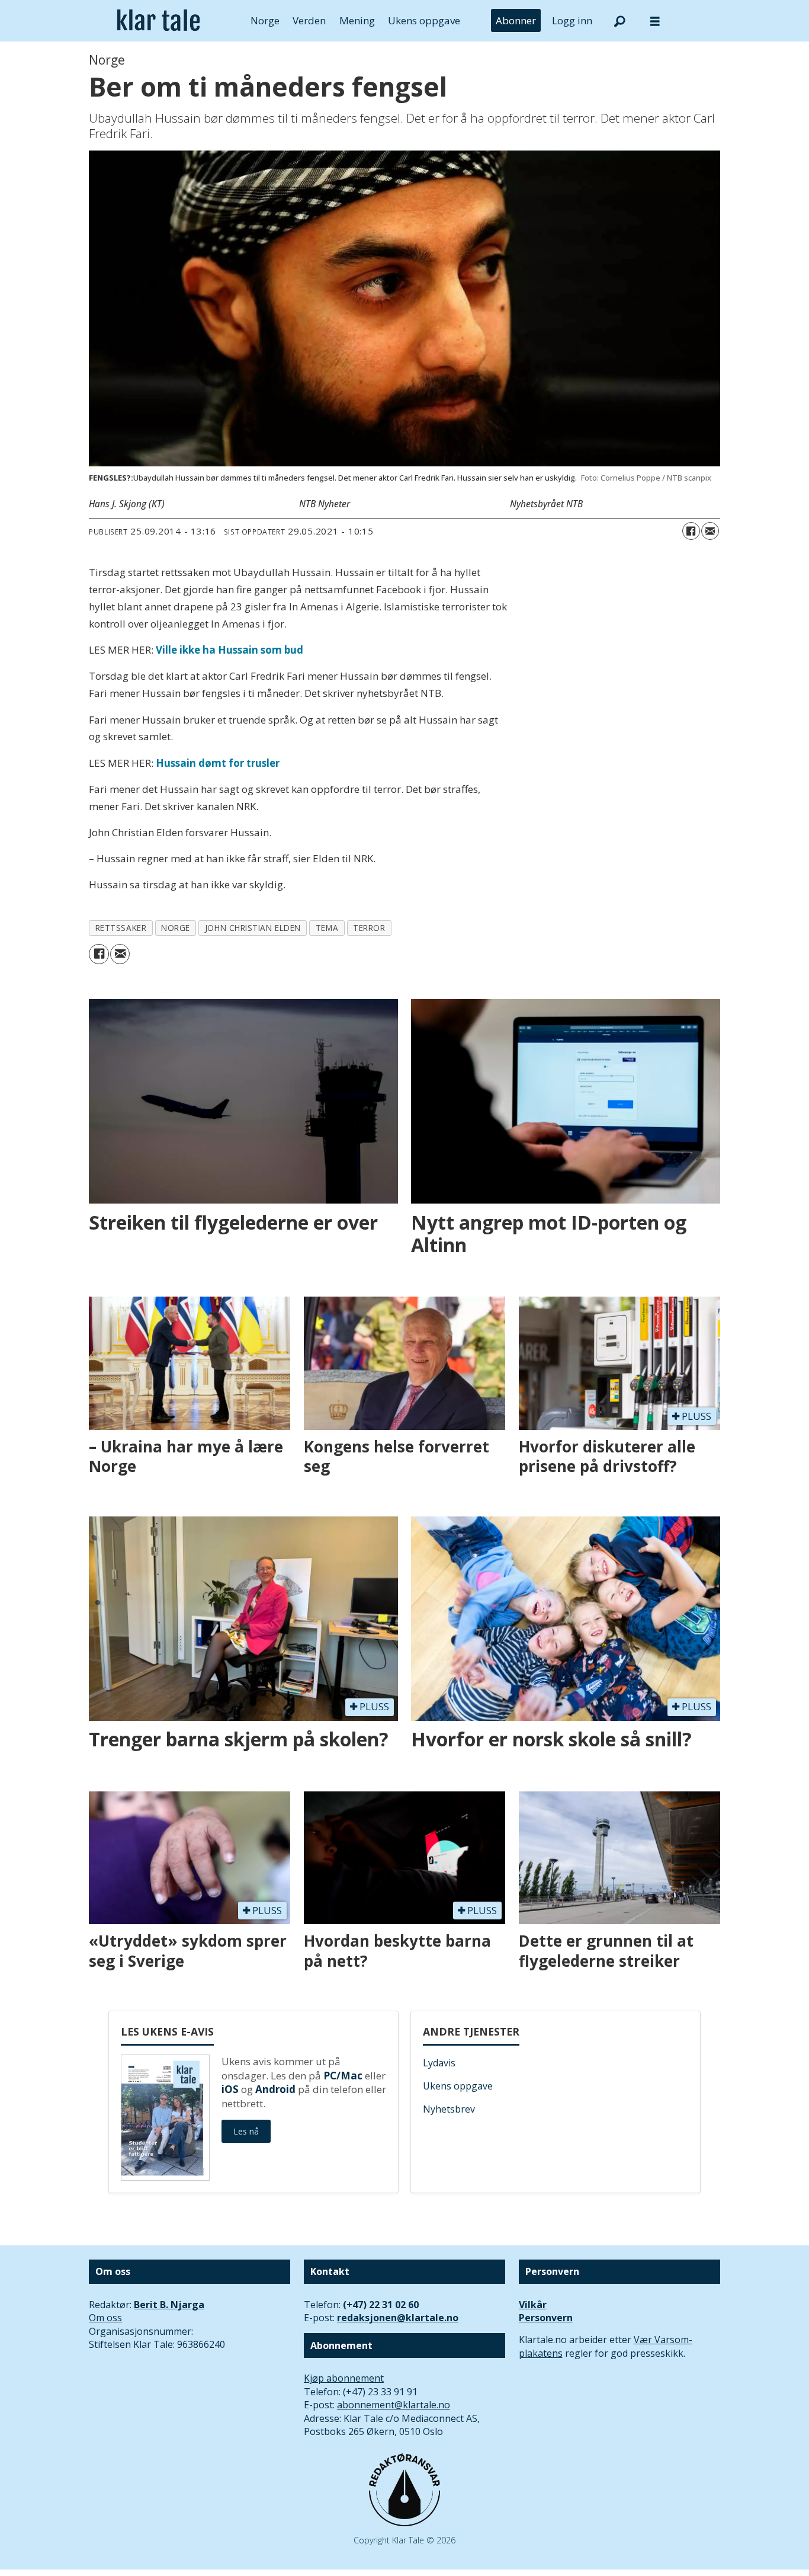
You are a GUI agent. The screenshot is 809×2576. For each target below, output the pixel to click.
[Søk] (619, 21)
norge (176, 928)
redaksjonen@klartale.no (398, 2318)
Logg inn (572, 20)
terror (369, 928)
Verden (309, 20)
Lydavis (439, 2063)
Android (275, 2089)
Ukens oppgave (424, 20)
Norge (265, 20)
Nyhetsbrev (449, 2109)
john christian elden (253, 928)
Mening (357, 20)
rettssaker (121, 928)
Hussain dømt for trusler (218, 763)
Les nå (246, 2131)
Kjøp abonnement (344, 2378)
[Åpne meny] (655, 21)
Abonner (516, 20)
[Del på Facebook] (691, 531)
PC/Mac (343, 2076)
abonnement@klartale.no (394, 2405)
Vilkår (533, 2305)
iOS (230, 2089)
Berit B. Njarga (169, 2305)
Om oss (105, 2318)
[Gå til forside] (158, 21)
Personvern (546, 2318)
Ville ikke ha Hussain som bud (229, 650)
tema (327, 928)
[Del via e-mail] (710, 531)
